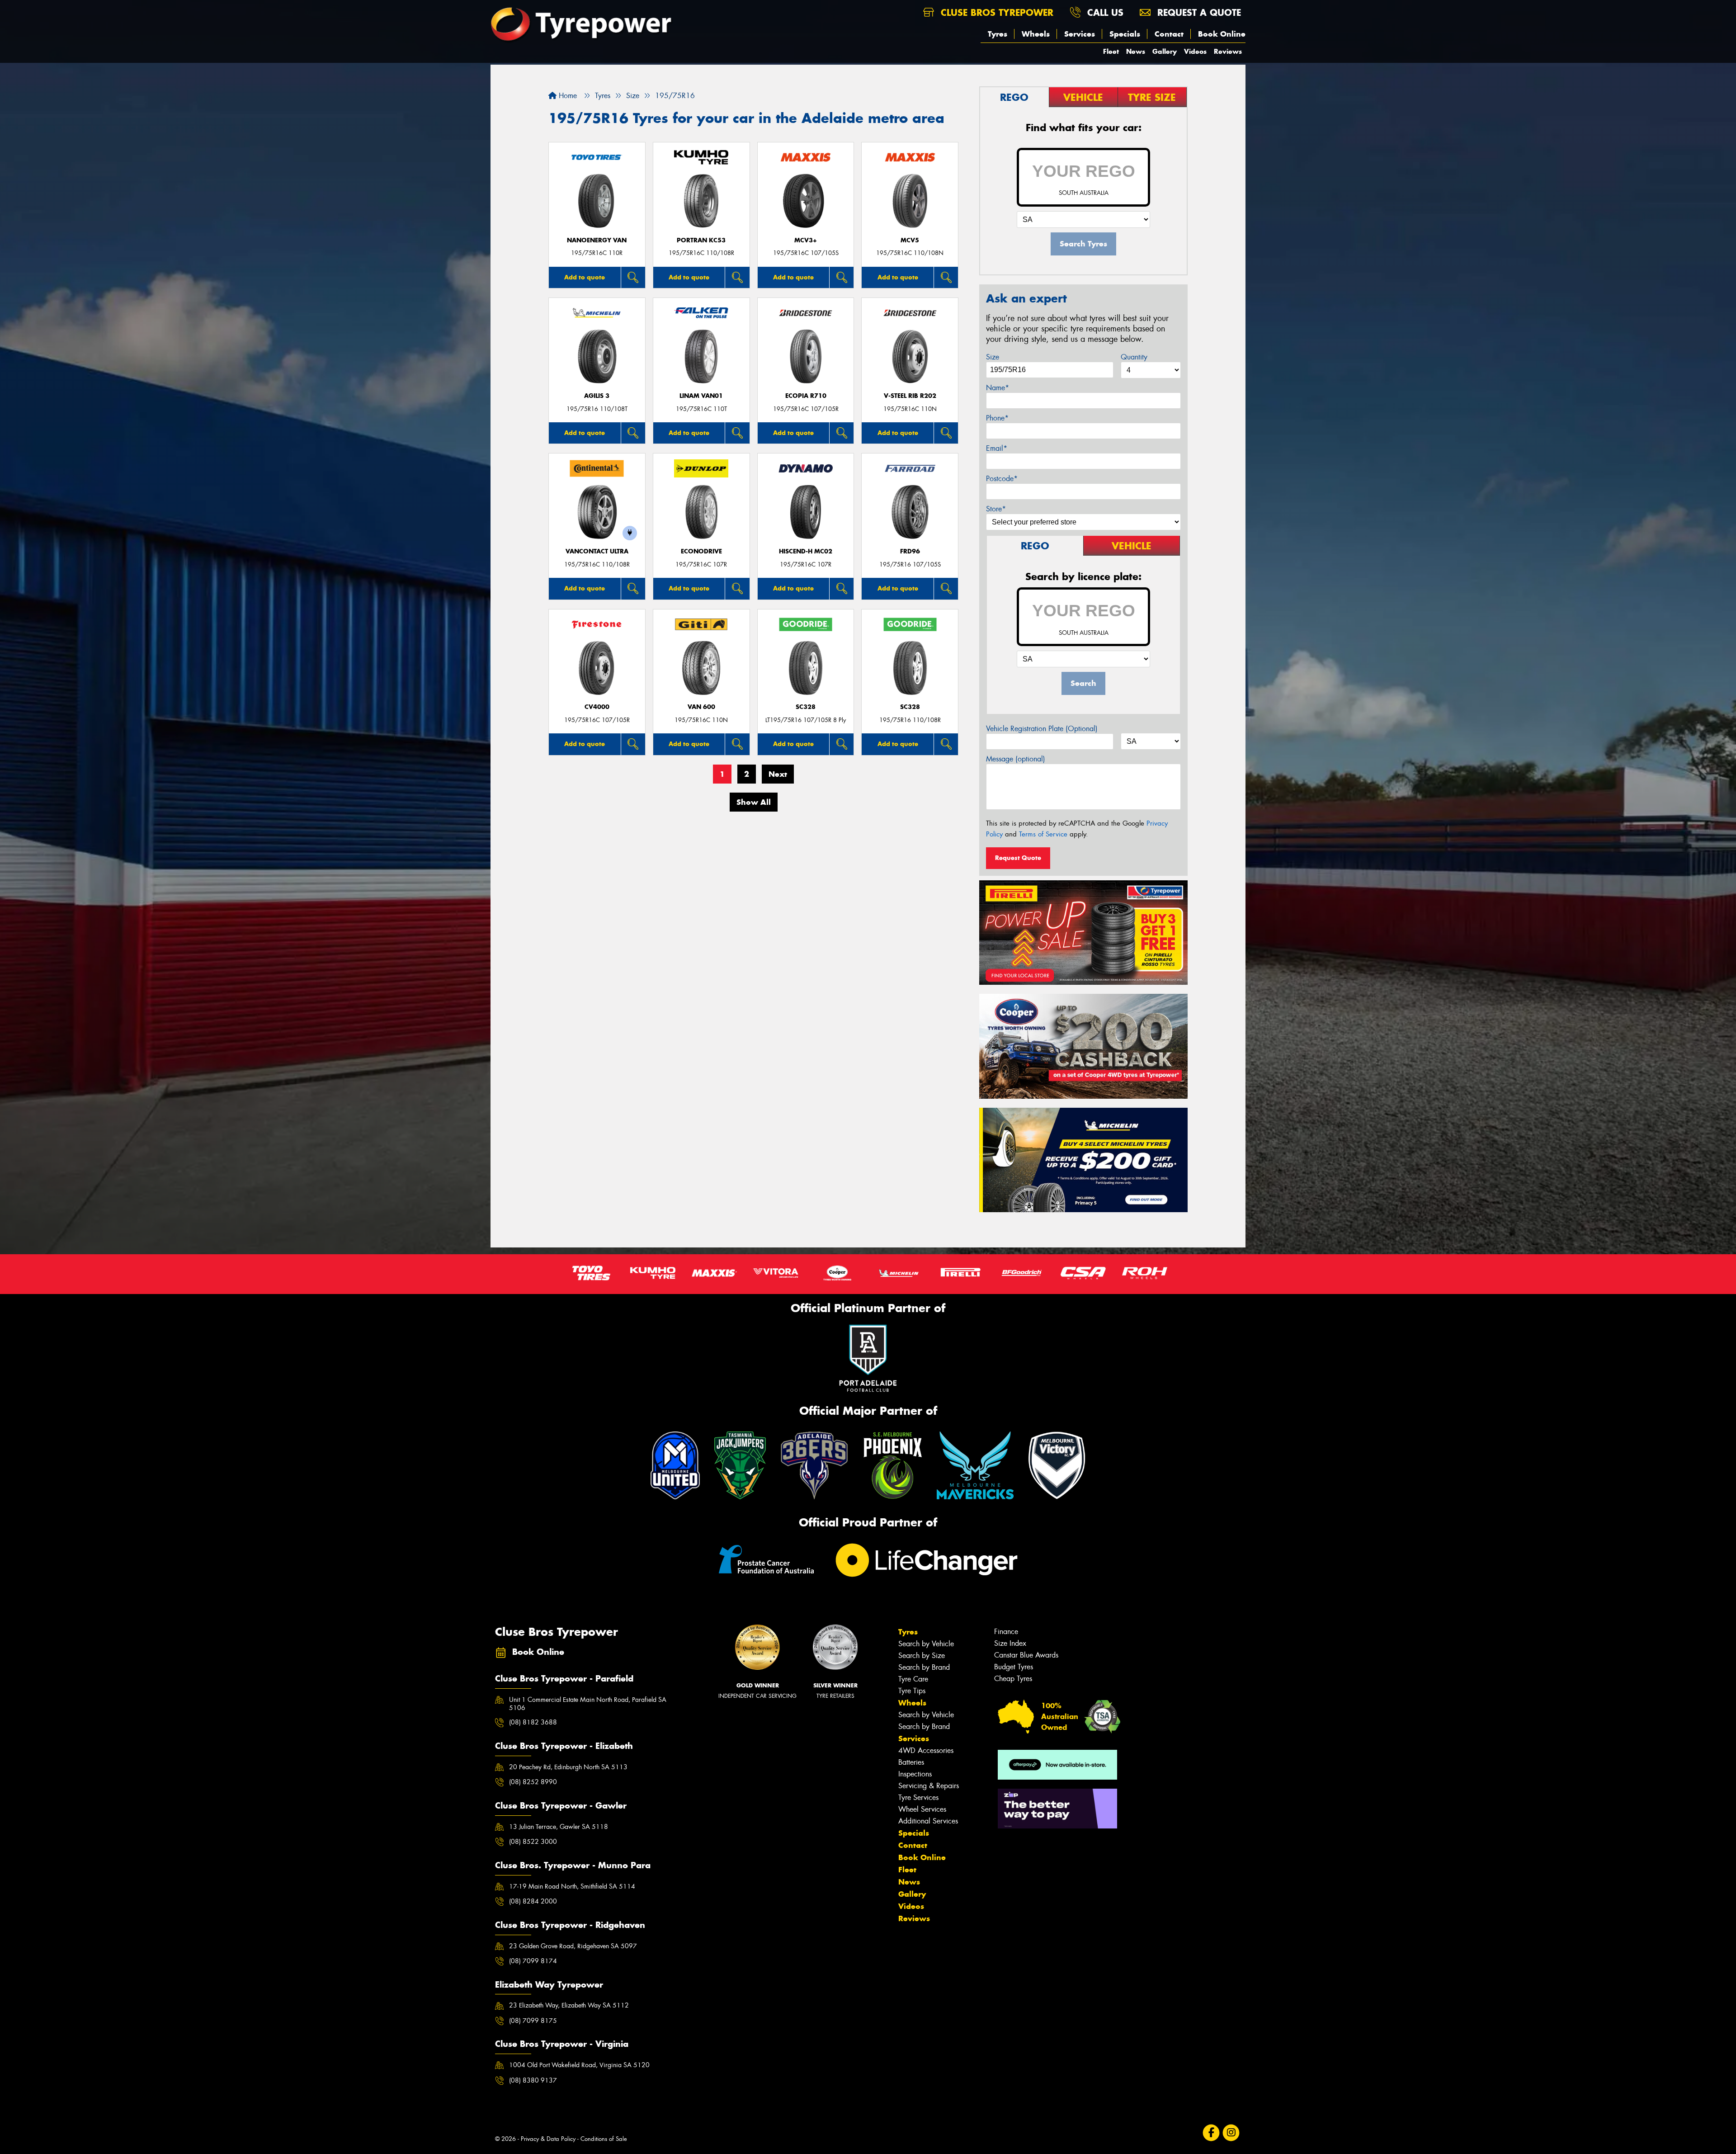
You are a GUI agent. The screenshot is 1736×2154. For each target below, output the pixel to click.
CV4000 (597, 707)
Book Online (1222, 34)
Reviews (1228, 51)
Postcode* (1002, 479)
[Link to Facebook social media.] (1211, 2133)
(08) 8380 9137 (533, 2080)
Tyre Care (913, 1679)
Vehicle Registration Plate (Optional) (1042, 729)
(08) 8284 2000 (533, 1901)
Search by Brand (924, 1667)
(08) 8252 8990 (533, 1782)
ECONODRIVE (701, 551)
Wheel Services (922, 1809)
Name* (998, 388)
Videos (1195, 51)
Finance (1006, 1632)
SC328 (806, 707)
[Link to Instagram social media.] (1231, 2133)
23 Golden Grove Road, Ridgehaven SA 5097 (573, 1946)
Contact (1169, 34)
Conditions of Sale (604, 2139)
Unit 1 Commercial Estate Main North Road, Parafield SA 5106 (588, 1704)
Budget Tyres (1014, 1667)
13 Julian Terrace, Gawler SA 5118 (559, 1827)
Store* (996, 509)
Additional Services (928, 1821)
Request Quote (1018, 858)
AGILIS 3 (597, 396)
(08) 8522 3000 (533, 1842)
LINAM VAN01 (701, 396)
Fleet (1111, 51)
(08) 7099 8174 (533, 1961)
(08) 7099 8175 (533, 2021)
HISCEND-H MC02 (806, 551)
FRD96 (910, 551)
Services (1080, 34)
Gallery (1165, 51)
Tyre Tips (912, 1691)
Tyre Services (918, 1797)
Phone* (997, 418)
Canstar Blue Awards (1026, 1655)
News (1136, 51)
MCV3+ (806, 240)
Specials (1125, 34)
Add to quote (585, 277)
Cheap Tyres (1013, 1679)
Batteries (911, 1762)
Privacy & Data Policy (548, 2139)
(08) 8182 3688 (533, 1722)
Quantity (1134, 357)
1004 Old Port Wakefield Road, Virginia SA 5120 (579, 2065)
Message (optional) (1016, 759)
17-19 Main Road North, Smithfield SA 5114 (572, 1886)
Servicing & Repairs (929, 1786)
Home (567, 96)
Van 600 (701, 707)
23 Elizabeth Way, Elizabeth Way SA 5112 (569, 2005)
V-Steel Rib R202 (910, 396)
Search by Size (922, 1656)
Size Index (1010, 1643)
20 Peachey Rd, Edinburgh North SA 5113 (568, 1767)
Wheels (1036, 34)
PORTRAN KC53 (701, 240)
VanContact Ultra (597, 551)
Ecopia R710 (806, 396)
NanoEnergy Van (597, 240)
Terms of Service (1043, 834)
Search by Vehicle (926, 1644)
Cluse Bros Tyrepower (995, 12)
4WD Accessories (926, 1750)
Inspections (915, 1774)
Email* (997, 448)
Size (993, 357)
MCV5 (910, 240)
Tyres (998, 34)
